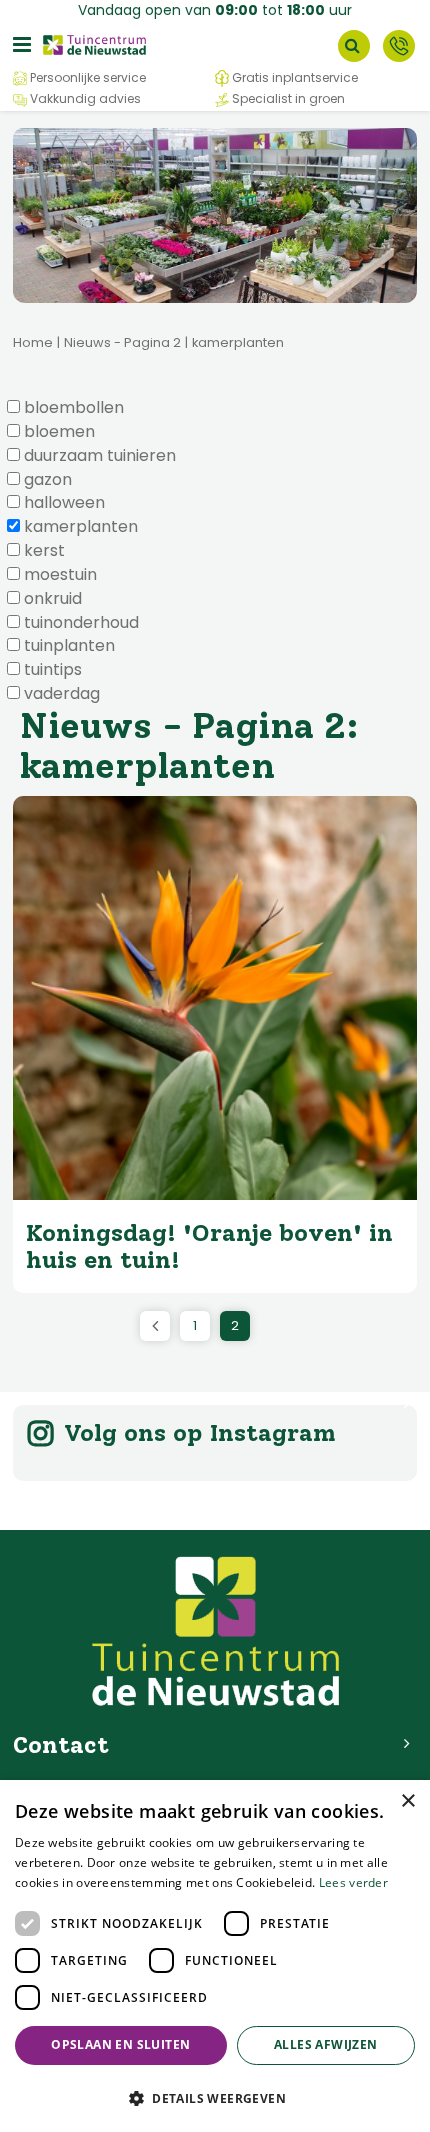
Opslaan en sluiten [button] (120, 2044)
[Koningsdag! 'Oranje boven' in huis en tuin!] (215, 998)
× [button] (407, 1801)
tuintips (53, 670)
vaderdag (62, 694)
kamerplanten (81, 527)
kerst (44, 551)
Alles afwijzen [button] (326, 2044)
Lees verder (353, 1882)
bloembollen (74, 408)
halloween (64, 503)
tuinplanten (69, 646)
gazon (48, 480)
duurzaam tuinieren (100, 456)
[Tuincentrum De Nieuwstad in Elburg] (95, 43)
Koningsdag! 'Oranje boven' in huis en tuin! (209, 1245)
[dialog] (215, 1956)
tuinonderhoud (81, 623)
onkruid (53, 599)
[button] (215, 2097)
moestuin (60, 575)
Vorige (155, 1326)
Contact (399, 46)
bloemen (59, 432)
